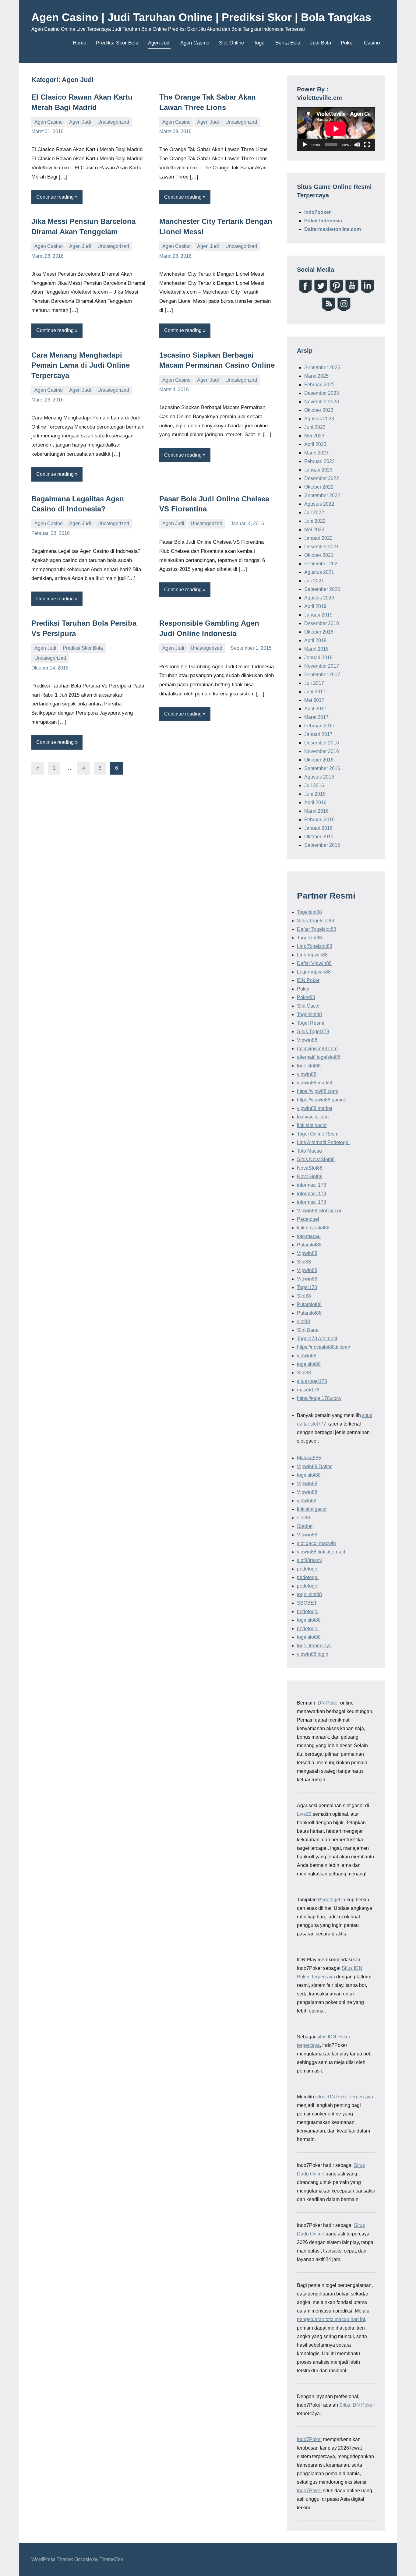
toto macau (309, 1236)
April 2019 (315, 606)
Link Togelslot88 (315, 946)
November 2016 (322, 751)
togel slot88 (309, 1594)
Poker (347, 43)
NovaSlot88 (310, 1168)
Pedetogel (308, 1219)
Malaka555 (309, 1458)
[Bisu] (357, 145)
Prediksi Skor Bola (117, 43)
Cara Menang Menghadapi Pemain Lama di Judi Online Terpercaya (81, 365)
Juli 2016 (314, 785)
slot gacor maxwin (316, 1543)
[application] (336, 129)
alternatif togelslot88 (319, 1057)
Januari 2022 (318, 538)
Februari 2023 (319, 461)
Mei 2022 (314, 530)
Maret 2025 (316, 376)
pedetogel (308, 1569)
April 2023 (315, 444)
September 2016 (322, 768)
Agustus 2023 (319, 419)
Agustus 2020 (319, 598)
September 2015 (322, 845)
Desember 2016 (322, 743)
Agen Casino (195, 43)
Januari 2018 (318, 657)
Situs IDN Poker (357, 2405)
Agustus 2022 (319, 504)
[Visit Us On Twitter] (321, 292)
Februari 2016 (319, 820)
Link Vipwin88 (312, 955)
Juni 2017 (315, 692)
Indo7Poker (309, 2439)
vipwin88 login (313, 1654)
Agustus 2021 (319, 572)
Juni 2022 (315, 521)
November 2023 (322, 402)
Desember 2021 (322, 547)
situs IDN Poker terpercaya (344, 2097)
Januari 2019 (318, 615)
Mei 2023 (314, 436)
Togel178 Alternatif (317, 1339)
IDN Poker (308, 980)
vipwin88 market (315, 1083)
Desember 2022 (322, 478)
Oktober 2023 (319, 410)
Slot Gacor (308, 1006)
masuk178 (308, 1390)
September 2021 (322, 564)
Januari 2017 (318, 734)
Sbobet (305, 1526)
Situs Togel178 (313, 1032)
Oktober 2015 (319, 837)
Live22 (304, 1814)
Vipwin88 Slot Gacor (319, 1211)
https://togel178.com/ (319, 1398)
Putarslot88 (309, 1245)
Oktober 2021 (319, 555)
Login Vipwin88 (314, 972)
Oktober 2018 (319, 632)
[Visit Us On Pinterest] (336, 292)
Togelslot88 (309, 912)
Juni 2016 (315, 794)
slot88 (303, 1322)
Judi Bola (321, 43)
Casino (372, 43)
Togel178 (307, 1287)
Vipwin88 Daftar (314, 1466)
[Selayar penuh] (367, 145)
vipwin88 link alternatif (321, 1552)
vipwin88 (307, 1074)
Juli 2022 (314, 512)
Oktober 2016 (319, 760)
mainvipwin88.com (317, 1049)
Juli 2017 (314, 683)
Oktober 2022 (319, 487)
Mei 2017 (314, 700)
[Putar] (305, 145)
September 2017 (322, 675)
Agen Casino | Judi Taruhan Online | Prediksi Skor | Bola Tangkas (201, 17)
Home (79, 43)
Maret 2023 (316, 453)
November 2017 (322, 666)
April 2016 (315, 802)
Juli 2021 (314, 581)
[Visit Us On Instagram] (344, 310)
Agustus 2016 (319, 777)
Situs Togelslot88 (316, 921)
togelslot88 (309, 1066)
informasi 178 (312, 1185)
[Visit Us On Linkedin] (367, 292)
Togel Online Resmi (318, 1134)
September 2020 (322, 589)
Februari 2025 (319, 385)
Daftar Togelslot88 (317, 929)
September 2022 (322, 495)
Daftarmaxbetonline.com (333, 229)
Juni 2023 (315, 427)
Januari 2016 (318, 828)
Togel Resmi (310, 1023)
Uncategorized (113, 122)
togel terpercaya (314, 1646)
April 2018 (315, 640)
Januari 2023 (318, 470)
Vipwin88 (307, 1040)
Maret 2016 (316, 811)
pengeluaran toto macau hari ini (331, 2319)
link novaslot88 (313, 1228)
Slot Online (231, 43)
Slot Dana (308, 1330)
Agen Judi (159, 43)
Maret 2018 (316, 649)
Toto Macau (309, 1151)
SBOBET (307, 1603)
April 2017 (315, 709)
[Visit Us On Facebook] (305, 292)
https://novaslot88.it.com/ (323, 1347)
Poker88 (306, 997)
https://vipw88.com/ (317, 1091)
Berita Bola (288, 43)
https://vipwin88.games (322, 1100)
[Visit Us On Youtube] (352, 292)
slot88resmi (309, 1560)
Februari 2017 (319, 726)
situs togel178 (312, 1381)
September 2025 (322, 367)
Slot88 (304, 1262)
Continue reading (55, 197)
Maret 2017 (316, 717)
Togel (260, 43)
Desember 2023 (322, 393)
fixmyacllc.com (313, 1117)
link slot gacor (312, 1125)
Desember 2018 (322, 623)
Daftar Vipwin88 (314, 963)
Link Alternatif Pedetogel (323, 1142)
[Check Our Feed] (328, 310)
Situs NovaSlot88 (316, 1159)
